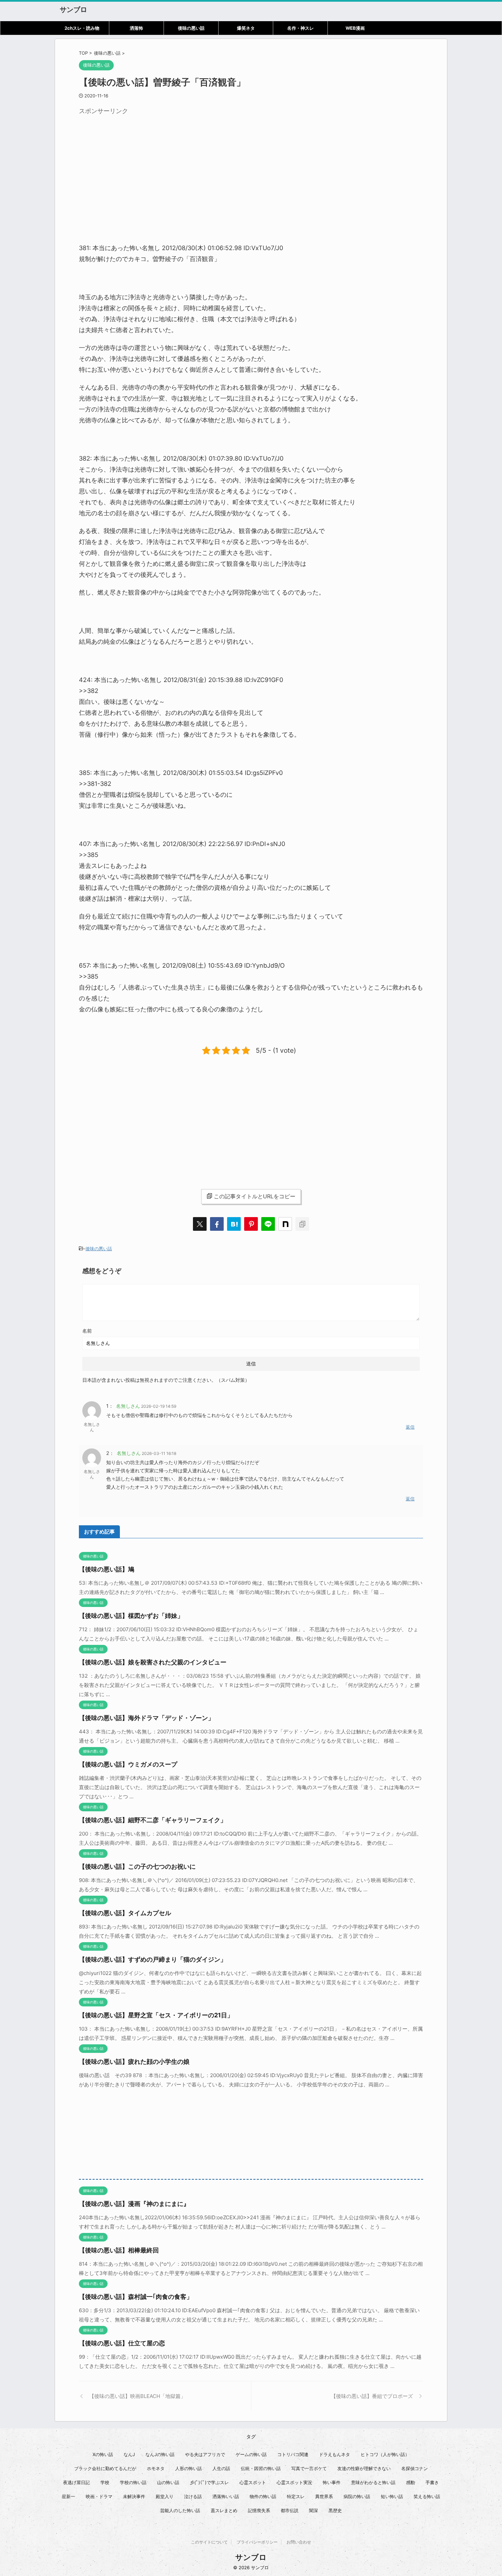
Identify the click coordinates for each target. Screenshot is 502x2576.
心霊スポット (253, 2482)
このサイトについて (209, 2542)
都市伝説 (290, 2510)
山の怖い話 (168, 2482)
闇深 (313, 2510)
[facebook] (217, 1224)
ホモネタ (156, 2468)
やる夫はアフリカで (205, 2454)
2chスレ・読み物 (82, 28)
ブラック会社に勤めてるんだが (105, 2468)
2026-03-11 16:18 (159, 1453)
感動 (410, 2482)
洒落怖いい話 (226, 2496)
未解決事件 (134, 2496)
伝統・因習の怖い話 (261, 2468)
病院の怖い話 (357, 2496)
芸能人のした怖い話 (180, 2510)
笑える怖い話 (427, 2496)
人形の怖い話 (189, 2468)
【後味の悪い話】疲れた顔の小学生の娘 (134, 2062)
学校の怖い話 (133, 2482)
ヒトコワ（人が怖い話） (385, 2454)
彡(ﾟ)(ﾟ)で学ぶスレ (209, 2482)
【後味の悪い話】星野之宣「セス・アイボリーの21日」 (156, 2015)
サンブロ (73, 10)
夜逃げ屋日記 (76, 2482)
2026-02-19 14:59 (159, 1406)
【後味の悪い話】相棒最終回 (119, 2250)
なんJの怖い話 (160, 2454)
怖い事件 (332, 2482)
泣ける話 (193, 2496)
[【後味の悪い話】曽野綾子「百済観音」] (234, 1224)
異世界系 (324, 2496)
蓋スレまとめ (224, 2510)
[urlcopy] (302, 1224)
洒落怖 (136, 28)
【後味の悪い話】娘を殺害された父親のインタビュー (153, 1662)
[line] (268, 1224)
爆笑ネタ (246, 28)
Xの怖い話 (103, 2454)
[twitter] (200, 1224)
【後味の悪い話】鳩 (107, 1569)
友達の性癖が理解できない (364, 2468)
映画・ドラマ (99, 2496)
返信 (410, 1427)
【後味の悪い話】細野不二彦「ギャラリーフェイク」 (153, 1820)
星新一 (68, 2496)
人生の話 (221, 2468)
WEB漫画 (355, 28)
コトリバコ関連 (293, 2454)
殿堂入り (165, 2496)
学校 (105, 2482)
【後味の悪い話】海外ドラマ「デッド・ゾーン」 (147, 1718)
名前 (87, 1331)
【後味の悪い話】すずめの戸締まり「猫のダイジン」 (153, 1959)
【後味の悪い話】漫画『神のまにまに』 (134, 2204)
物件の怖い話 (263, 2496)
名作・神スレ (301, 28)
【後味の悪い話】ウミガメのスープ (128, 1764)
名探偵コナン (415, 2468)
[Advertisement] (136, 166)
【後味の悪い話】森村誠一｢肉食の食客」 (136, 2297)
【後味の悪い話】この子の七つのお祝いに (137, 1866)
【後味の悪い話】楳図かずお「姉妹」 (131, 1616)
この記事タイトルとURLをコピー (255, 1196)
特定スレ (296, 2496)
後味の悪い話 (191, 28)
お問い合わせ (299, 2542)
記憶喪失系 (259, 2510)
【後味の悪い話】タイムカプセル (125, 1913)
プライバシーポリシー (257, 2542)
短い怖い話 (392, 2496)
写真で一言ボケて (309, 2468)
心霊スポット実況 (294, 2482)
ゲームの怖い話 (251, 2454)
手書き (432, 2482)
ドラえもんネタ (334, 2454)
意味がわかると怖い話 (373, 2482)
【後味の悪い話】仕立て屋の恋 (122, 2343)
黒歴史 (335, 2510)
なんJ (129, 2454)
